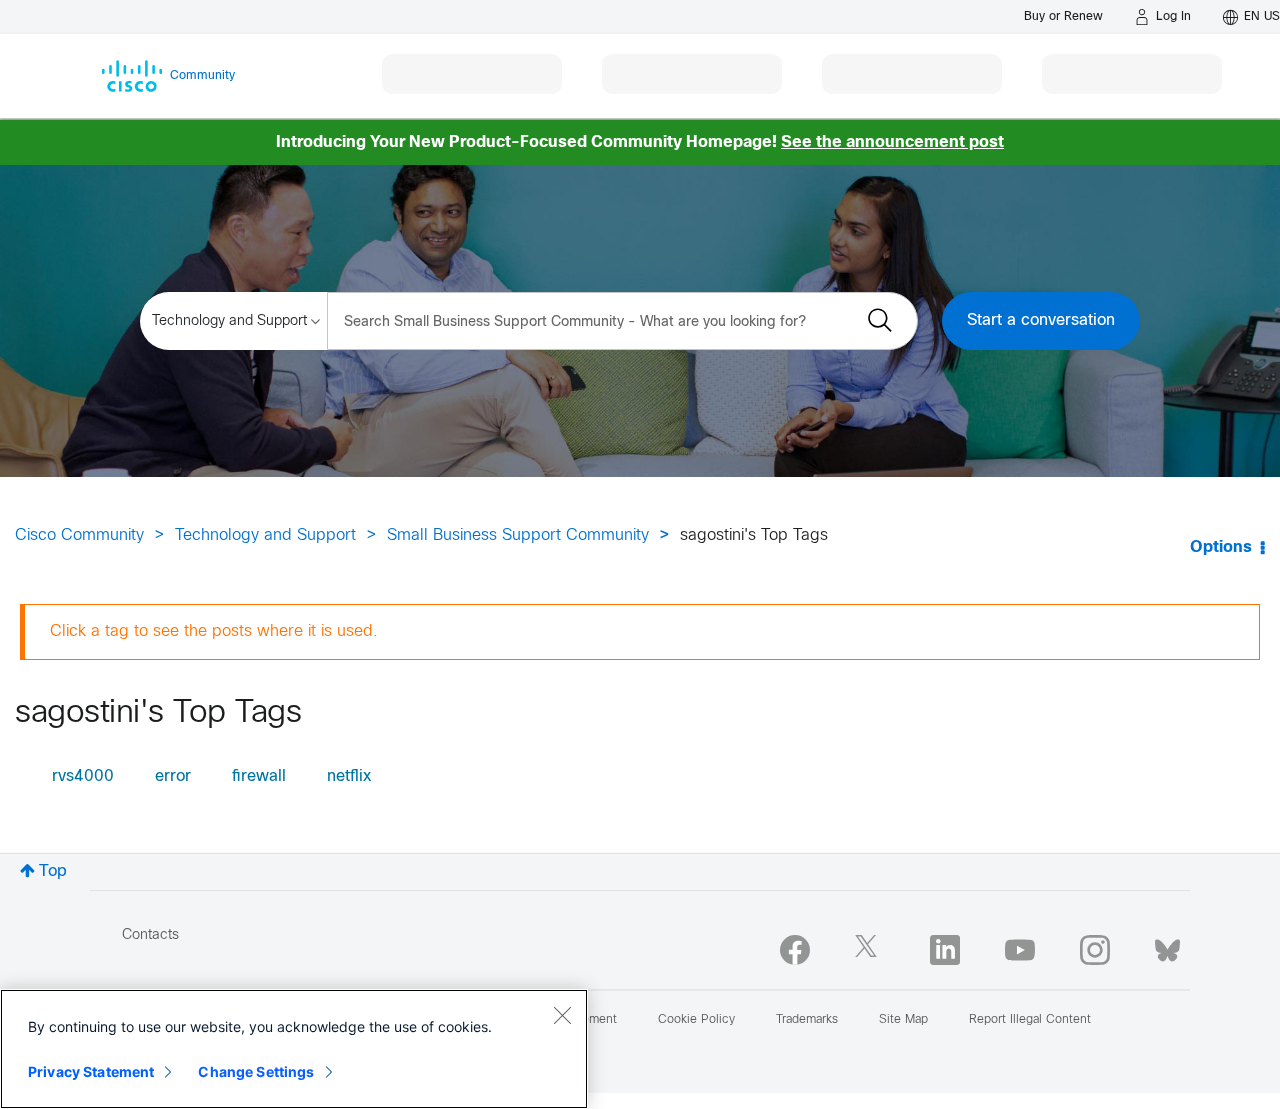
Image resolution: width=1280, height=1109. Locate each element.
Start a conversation (1041, 320)
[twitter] (870, 950)
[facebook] (795, 950)
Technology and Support (265, 535)
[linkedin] (945, 950)
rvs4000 (83, 776)
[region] (294, 1049)
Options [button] (1221, 547)
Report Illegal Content (1030, 1020)
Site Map (903, 1020)
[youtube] (1020, 950)
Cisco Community (79, 535)
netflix (349, 776)
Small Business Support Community (518, 535)
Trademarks (807, 1020)
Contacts (150, 935)
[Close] (562, 1015)
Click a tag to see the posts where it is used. (214, 631)
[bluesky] (1167, 946)
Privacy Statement (91, 1071)
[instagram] (1095, 950)
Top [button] (53, 871)
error (173, 776)
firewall (259, 776)
